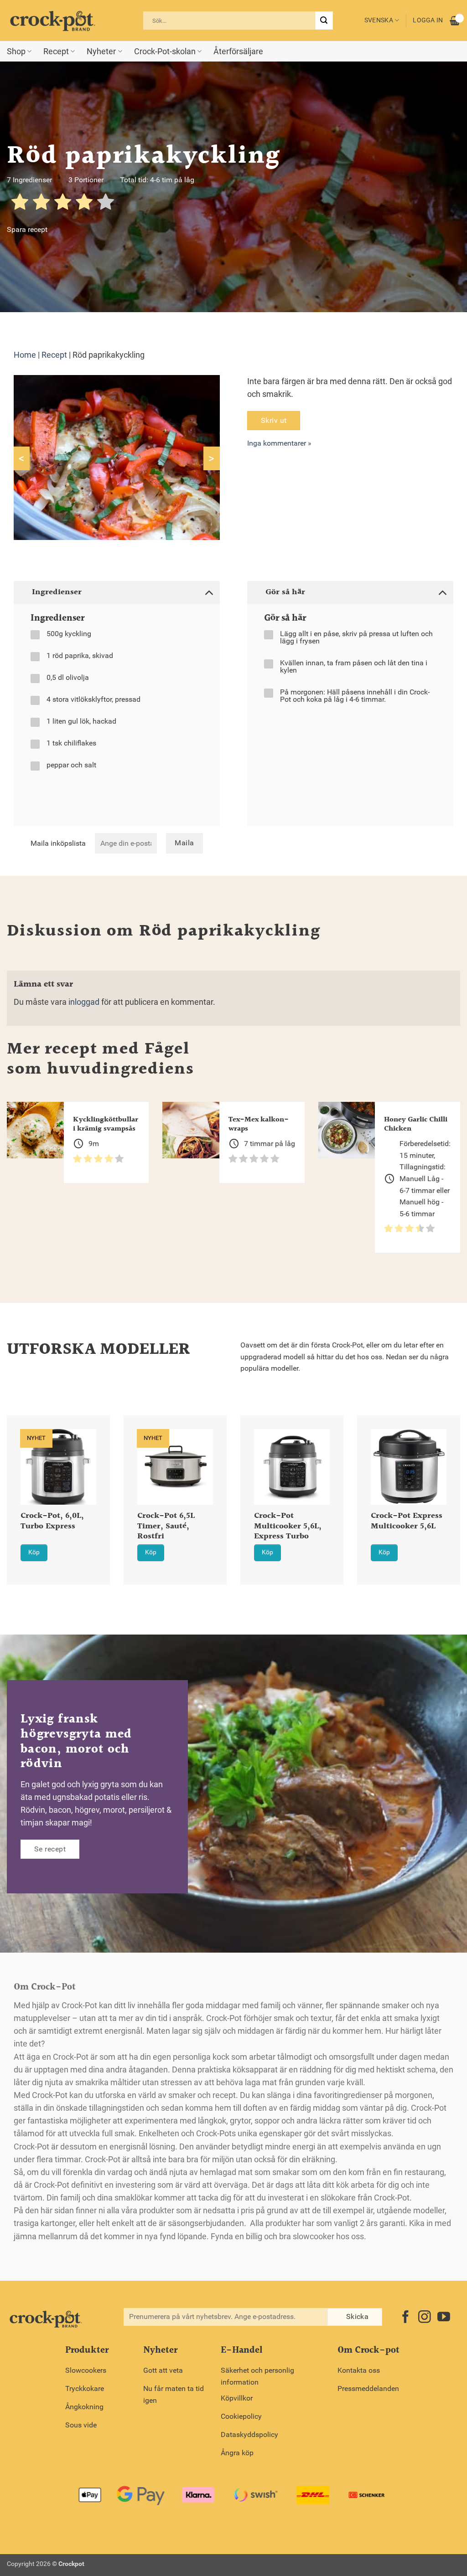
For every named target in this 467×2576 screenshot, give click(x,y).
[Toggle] (209, 592)
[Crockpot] (52, 21)
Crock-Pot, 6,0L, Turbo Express (52, 1522)
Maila (184, 843)
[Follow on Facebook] (405, 2318)
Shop (16, 51)
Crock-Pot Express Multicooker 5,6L (407, 1522)
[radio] (20, 203)
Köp (34, 1552)
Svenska (379, 20)
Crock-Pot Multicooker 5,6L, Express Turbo (288, 1527)
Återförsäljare (238, 51)
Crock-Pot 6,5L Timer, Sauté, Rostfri (166, 1527)
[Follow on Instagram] (425, 2318)
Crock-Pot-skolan (165, 51)
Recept (56, 51)
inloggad (84, 1002)
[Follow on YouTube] (444, 2318)
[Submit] (324, 21)
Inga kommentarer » (279, 443)
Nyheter (101, 51)
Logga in (428, 20)
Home (25, 355)
